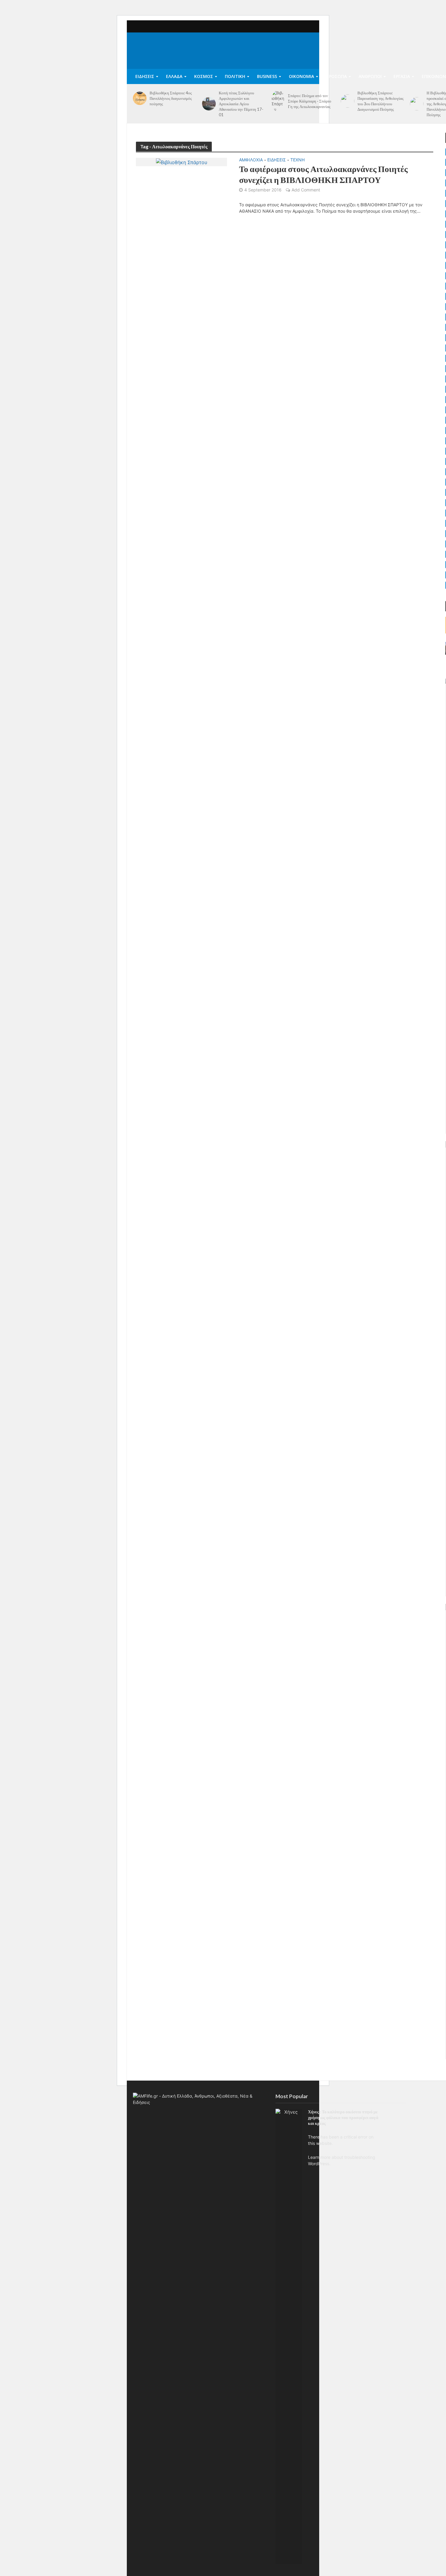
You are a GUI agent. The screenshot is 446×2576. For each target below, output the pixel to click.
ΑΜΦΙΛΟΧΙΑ (251, 160)
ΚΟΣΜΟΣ (204, 76)
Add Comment (306, 190)
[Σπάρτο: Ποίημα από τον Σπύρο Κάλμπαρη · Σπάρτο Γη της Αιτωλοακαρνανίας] (278, 101)
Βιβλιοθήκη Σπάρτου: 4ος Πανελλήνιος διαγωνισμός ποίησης (171, 98)
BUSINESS (267, 76)
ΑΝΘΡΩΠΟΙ (370, 76)
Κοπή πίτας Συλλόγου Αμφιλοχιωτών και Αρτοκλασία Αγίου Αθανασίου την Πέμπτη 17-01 (241, 104)
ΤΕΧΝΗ (297, 160)
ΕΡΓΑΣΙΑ (402, 76)
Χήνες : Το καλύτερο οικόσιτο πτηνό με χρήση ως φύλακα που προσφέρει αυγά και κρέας (343, 2117)
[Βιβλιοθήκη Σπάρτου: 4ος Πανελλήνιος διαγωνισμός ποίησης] (140, 98)
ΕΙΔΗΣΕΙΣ (145, 76)
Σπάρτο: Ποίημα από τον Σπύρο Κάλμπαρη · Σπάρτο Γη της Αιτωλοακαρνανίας (310, 101)
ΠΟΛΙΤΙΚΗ (235, 76)
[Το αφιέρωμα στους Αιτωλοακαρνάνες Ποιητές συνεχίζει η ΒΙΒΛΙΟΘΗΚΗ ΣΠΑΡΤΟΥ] (182, 162)
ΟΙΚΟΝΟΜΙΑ (301, 76)
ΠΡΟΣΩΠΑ (336, 76)
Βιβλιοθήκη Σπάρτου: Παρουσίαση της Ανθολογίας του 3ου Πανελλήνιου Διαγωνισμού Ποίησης (380, 101)
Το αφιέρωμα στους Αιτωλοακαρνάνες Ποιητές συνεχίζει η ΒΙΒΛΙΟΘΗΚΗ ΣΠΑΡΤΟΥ (323, 174)
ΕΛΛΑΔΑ (174, 76)
